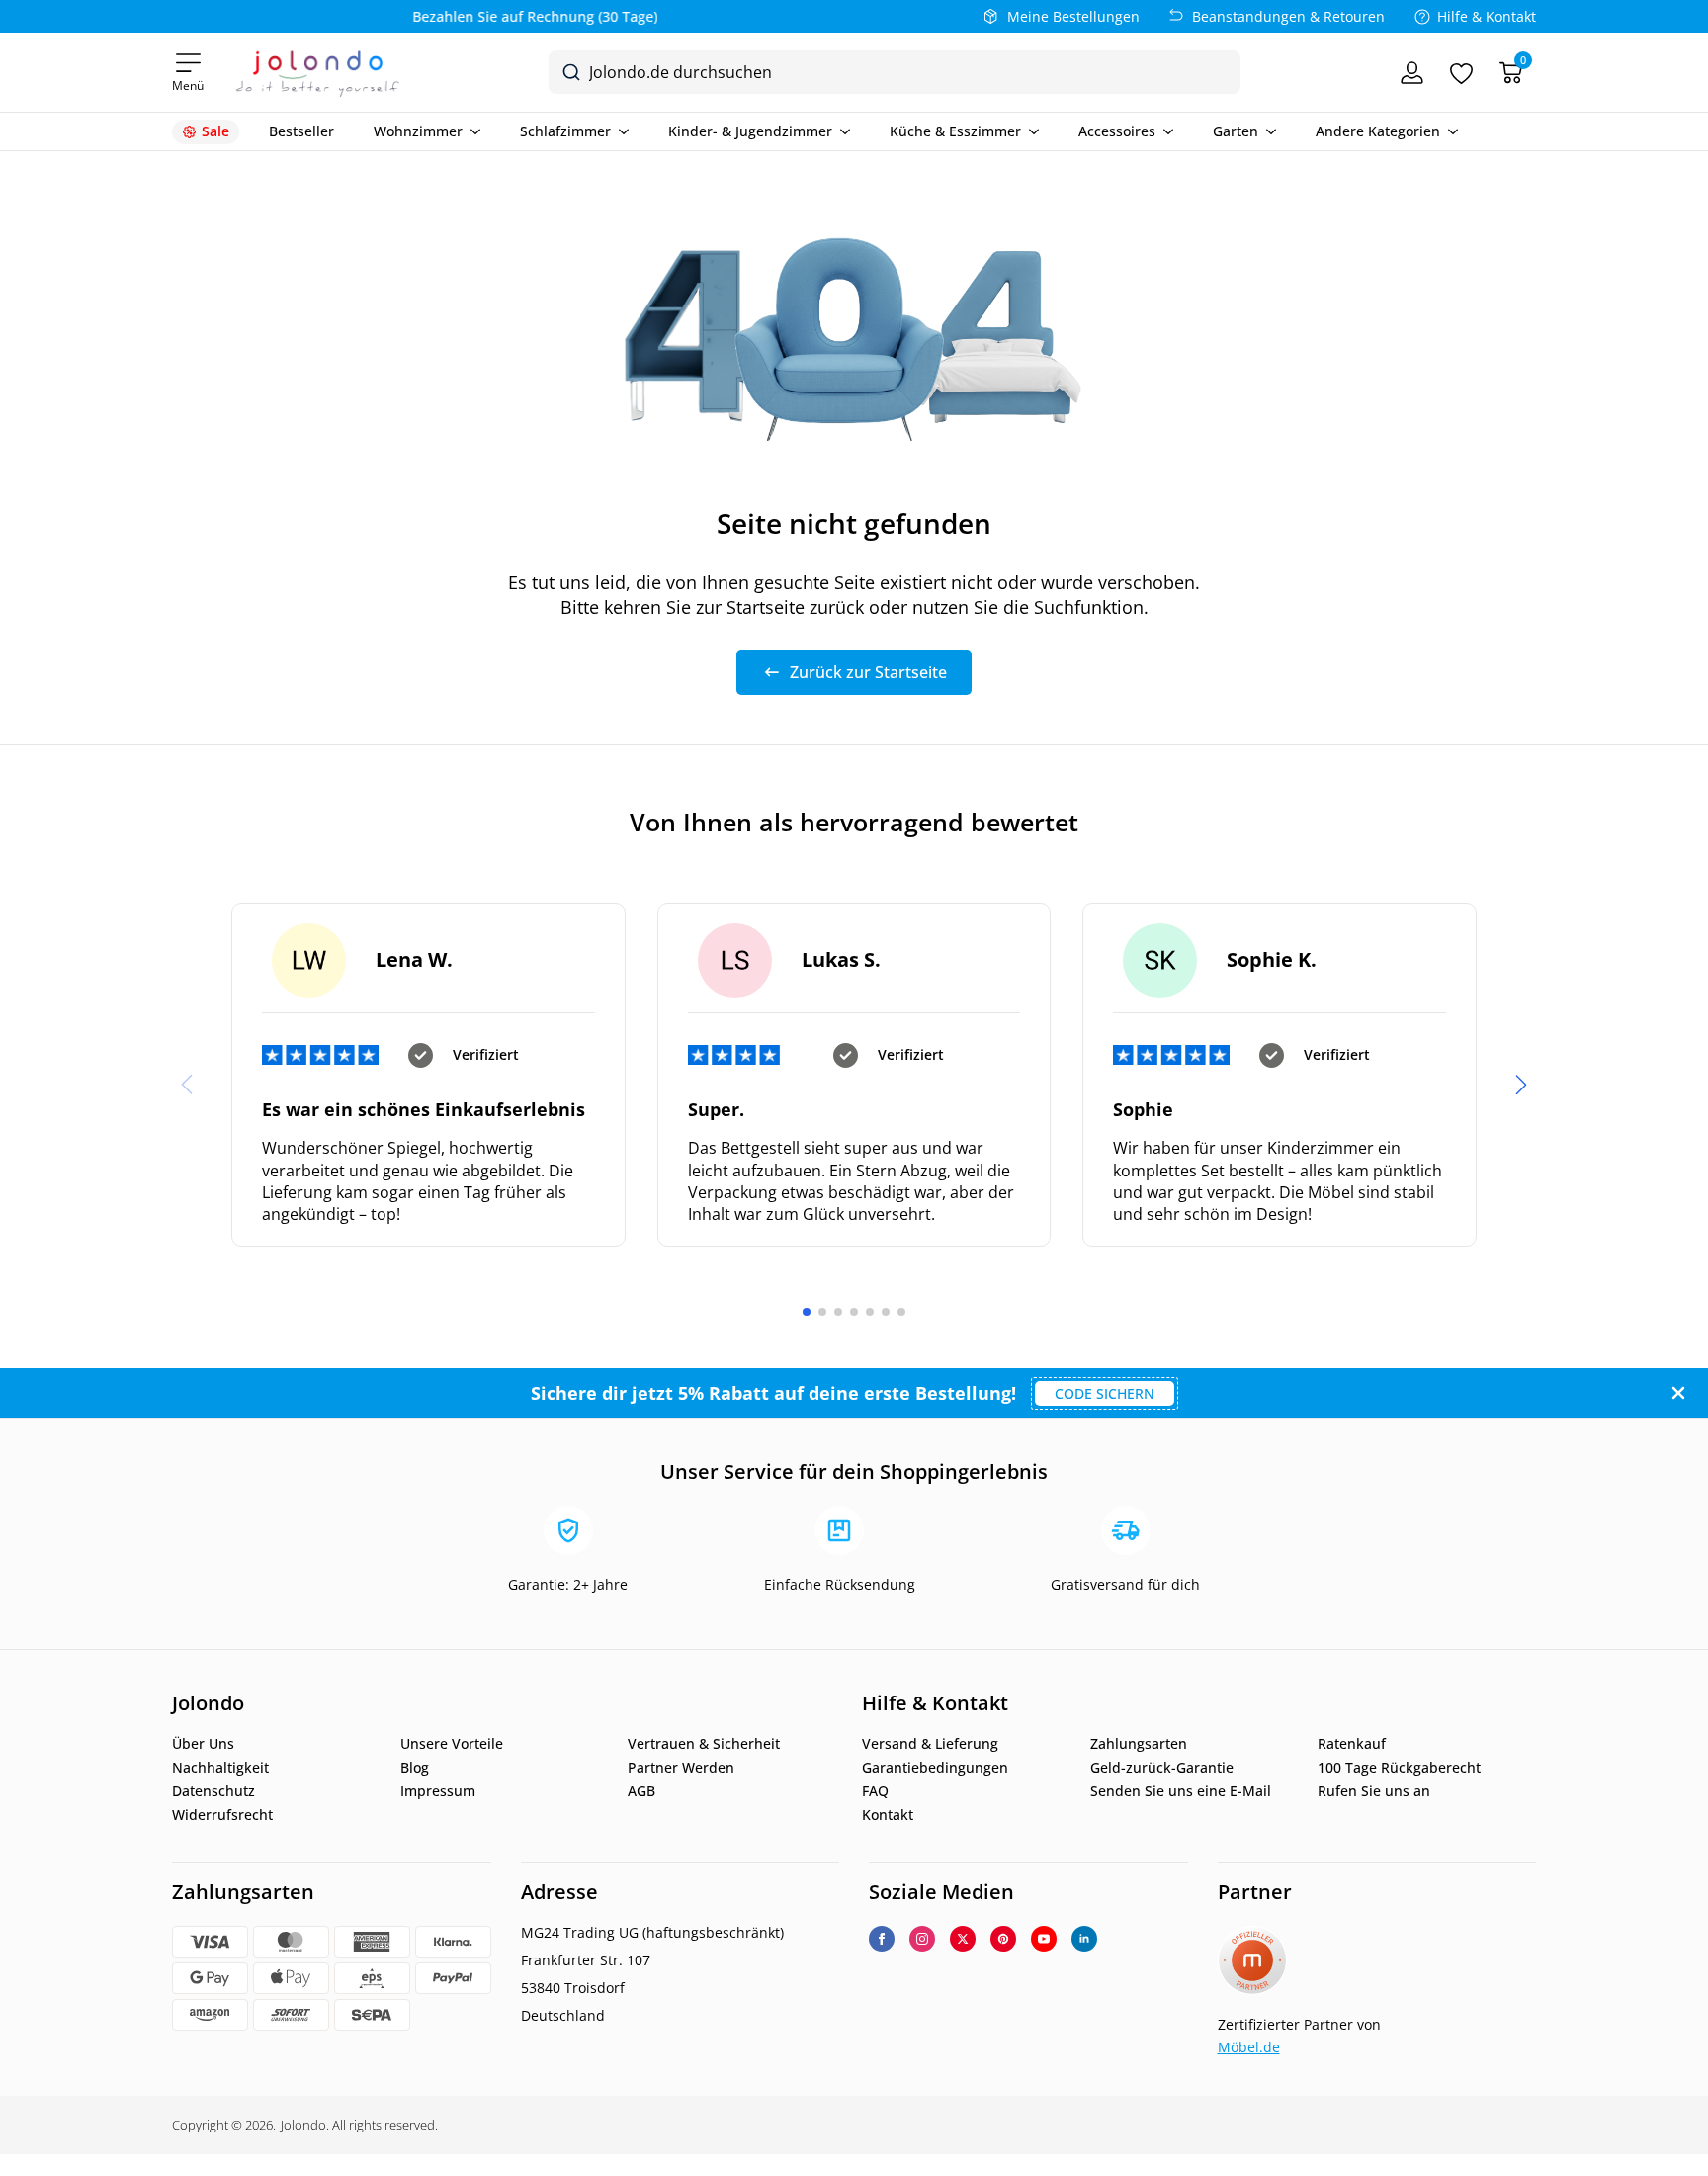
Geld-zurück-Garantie (1162, 1768)
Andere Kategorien (1378, 131)
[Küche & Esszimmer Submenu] (1030, 131)
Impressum (438, 1791)
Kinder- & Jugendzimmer (750, 131)
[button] (1521, 1085)
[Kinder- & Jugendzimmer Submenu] (841, 131)
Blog (415, 1768)
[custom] (1003, 1939)
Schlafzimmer (565, 131)
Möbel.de (1249, 2047)
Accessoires (1117, 131)
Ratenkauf (1352, 1744)
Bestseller (301, 131)
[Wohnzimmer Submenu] (471, 131)
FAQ (875, 1791)
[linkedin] (1084, 1939)
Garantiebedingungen (935, 1768)
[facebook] (882, 1939)
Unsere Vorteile (452, 1744)
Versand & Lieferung (930, 1744)
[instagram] (922, 1939)
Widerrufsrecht (222, 1815)
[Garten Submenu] (1267, 131)
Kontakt (888, 1815)
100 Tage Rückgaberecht (1399, 1768)
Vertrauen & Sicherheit (704, 1744)
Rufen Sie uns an (1374, 1791)
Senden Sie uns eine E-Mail (1181, 1791)
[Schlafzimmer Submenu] (620, 131)
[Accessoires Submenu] (1164, 131)
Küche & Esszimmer (955, 131)
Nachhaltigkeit (220, 1768)
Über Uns (203, 1744)
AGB (641, 1791)
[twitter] (963, 1939)
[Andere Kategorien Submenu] (1449, 131)
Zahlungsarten (1139, 1744)
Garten (1236, 131)
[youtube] (1044, 1939)
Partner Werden (681, 1768)
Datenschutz (213, 1791)
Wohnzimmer (418, 131)
